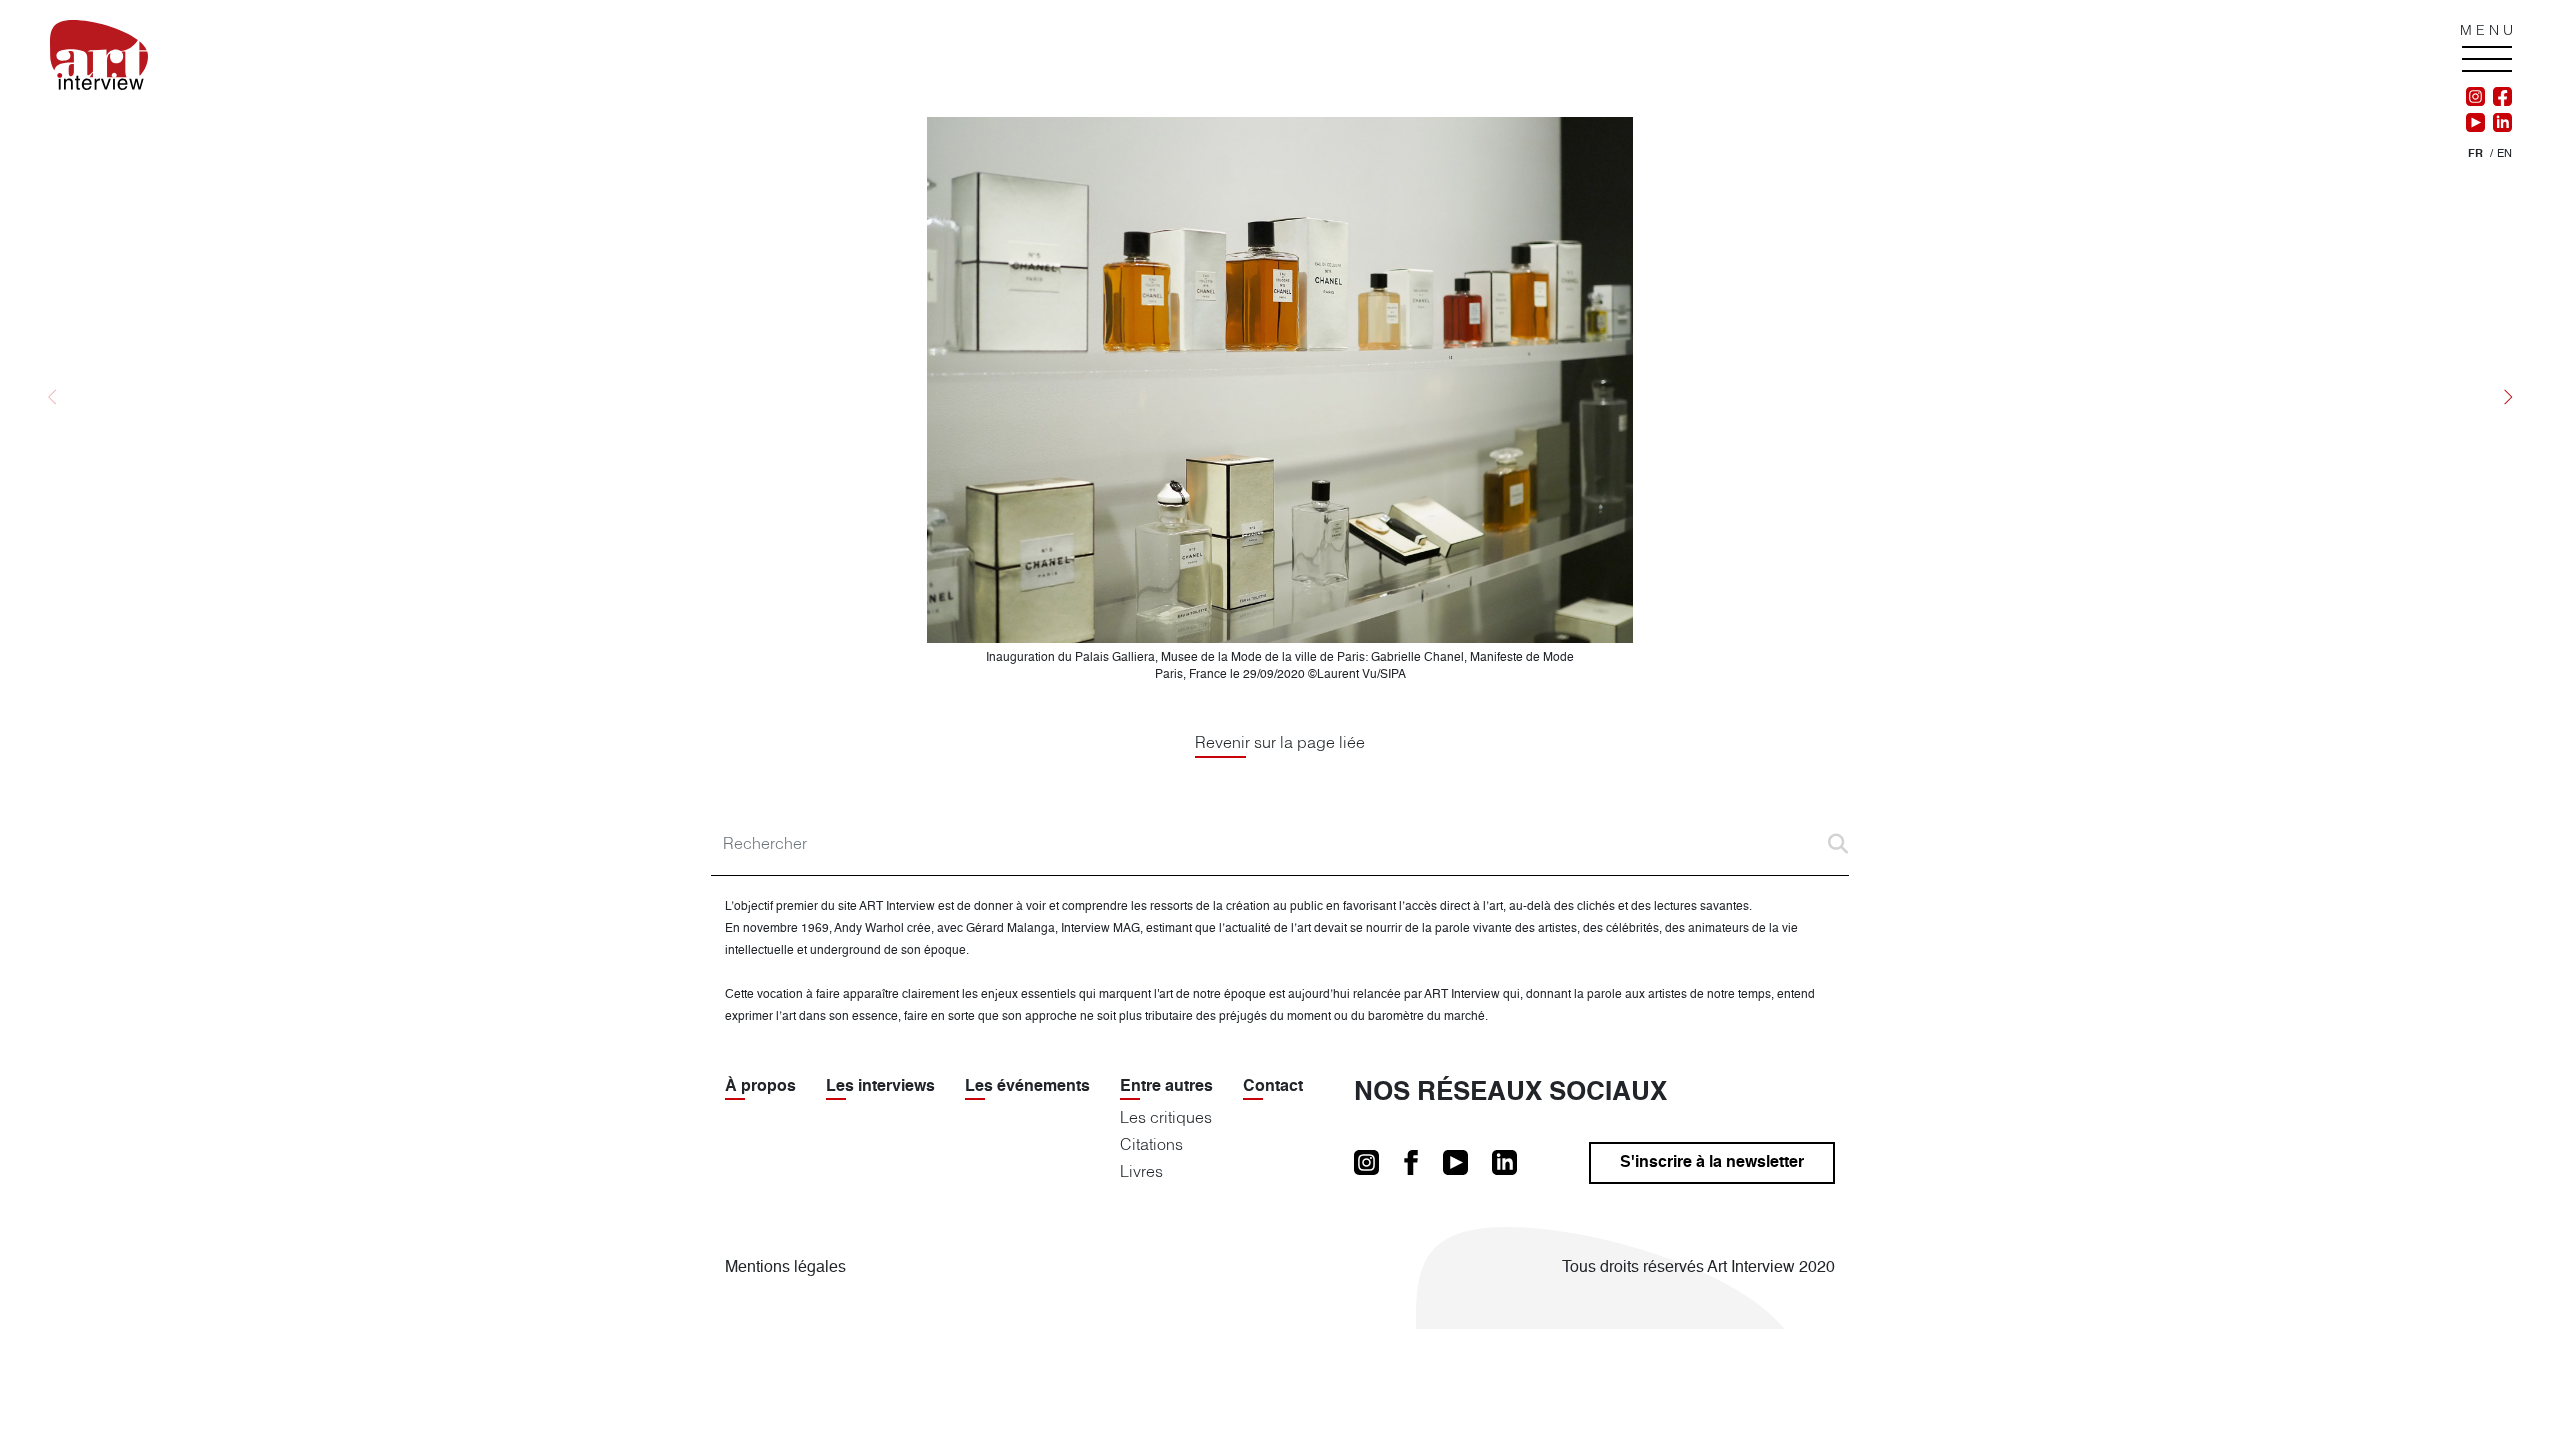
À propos (760, 1087)
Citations (1151, 1144)
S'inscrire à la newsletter (1712, 1163)
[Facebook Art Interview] (2498, 97)
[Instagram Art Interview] (2475, 97)
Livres (1141, 1171)
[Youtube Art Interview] (2475, 123)
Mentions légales (785, 1268)
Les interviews (880, 1087)
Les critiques (1166, 1117)
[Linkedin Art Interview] (2498, 123)
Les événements (1027, 1087)
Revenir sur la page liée (1280, 742)
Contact (1273, 1087)
